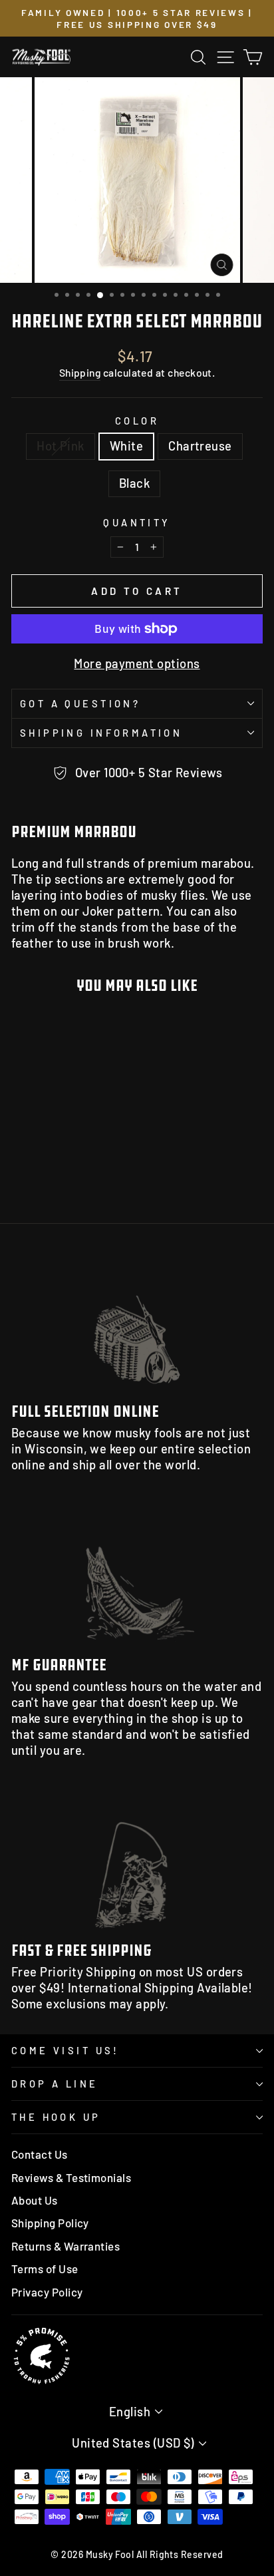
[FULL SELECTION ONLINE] (137, 1321)
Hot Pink (61, 446)
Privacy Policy (47, 2292)
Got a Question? (80, 703)
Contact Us (40, 2154)
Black (134, 483)
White (126, 446)
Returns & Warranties (66, 2246)
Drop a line (55, 2084)
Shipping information (101, 733)
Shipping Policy (50, 2223)
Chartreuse (200, 446)
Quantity (137, 522)
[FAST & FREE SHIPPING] (137, 1861)
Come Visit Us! (66, 2050)
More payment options (137, 663)
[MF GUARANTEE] (137, 1575)
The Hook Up (56, 2117)
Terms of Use (45, 2269)
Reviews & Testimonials (71, 2177)
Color (137, 421)
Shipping (80, 372)
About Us (35, 2200)
